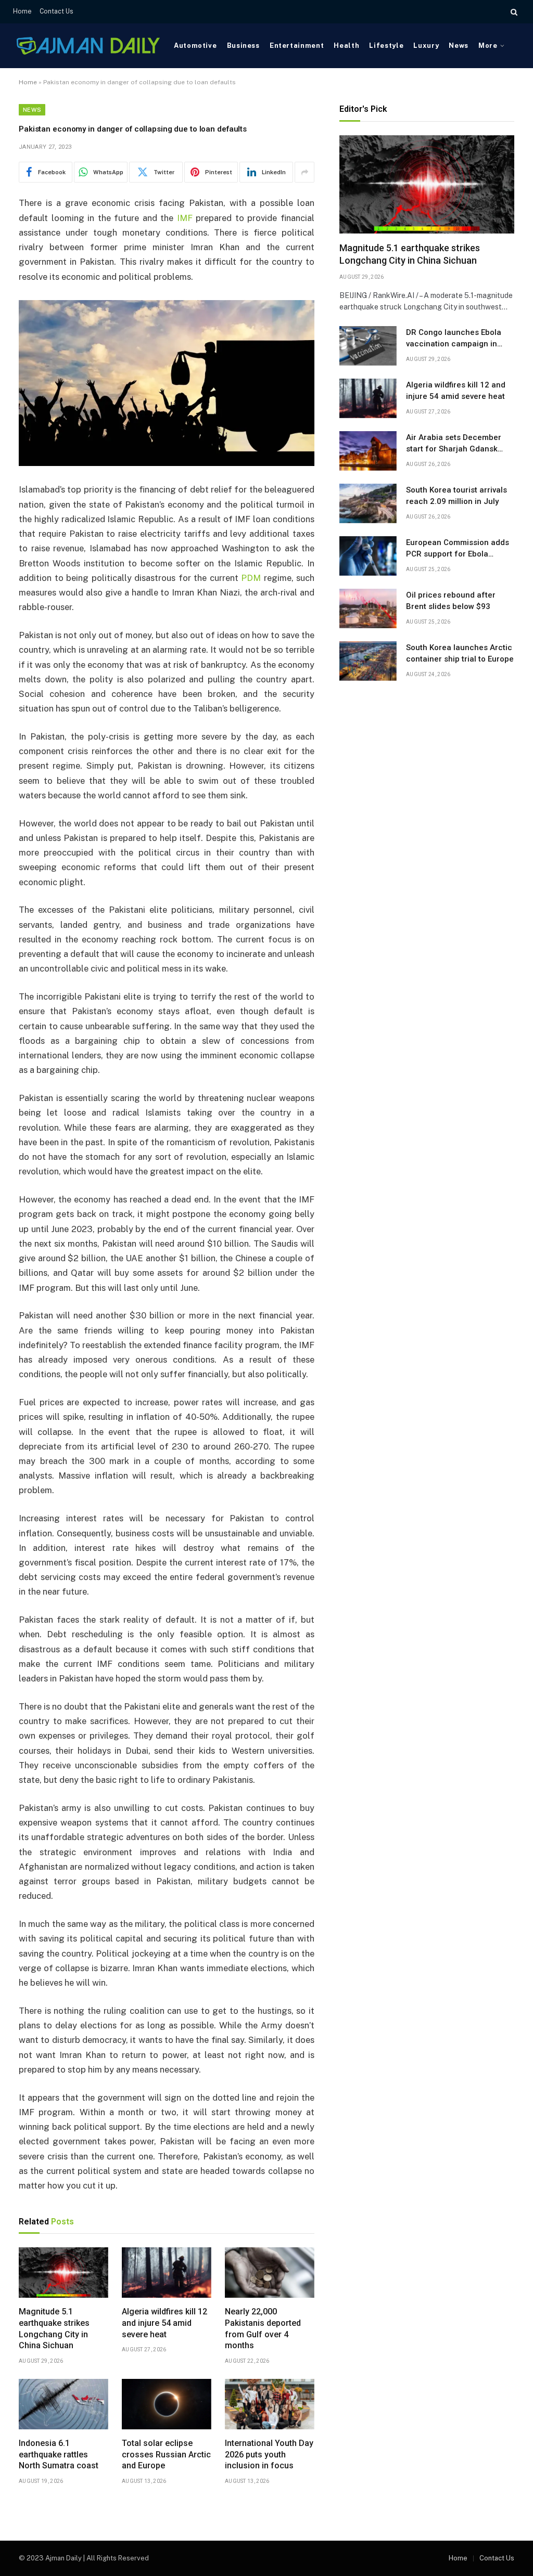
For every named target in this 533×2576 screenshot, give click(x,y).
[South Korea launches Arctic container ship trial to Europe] (368, 661)
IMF (185, 218)
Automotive (195, 46)
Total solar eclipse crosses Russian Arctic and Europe (166, 2455)
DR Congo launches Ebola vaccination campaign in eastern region (454, 339)
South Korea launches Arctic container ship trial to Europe (460, 653)
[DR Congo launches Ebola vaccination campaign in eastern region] (368, 346)
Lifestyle (386, 46)
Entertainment (297, 46)
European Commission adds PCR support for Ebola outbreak (458, 549)
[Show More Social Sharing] (304, 172)
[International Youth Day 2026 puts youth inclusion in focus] (270, 2404)
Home (22, 11)
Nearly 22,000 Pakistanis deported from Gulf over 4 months (263, 2328)
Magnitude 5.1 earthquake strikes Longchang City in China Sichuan (54, 2328)
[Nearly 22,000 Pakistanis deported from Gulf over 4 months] (270, 2273)
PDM (251, 578)
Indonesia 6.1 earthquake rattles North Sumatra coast (59, 2455)
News (459, 46)
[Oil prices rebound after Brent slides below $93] (368, 609)
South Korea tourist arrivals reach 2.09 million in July (456, 495)
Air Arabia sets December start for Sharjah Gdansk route (454, 444)
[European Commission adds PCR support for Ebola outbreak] (368, 556)
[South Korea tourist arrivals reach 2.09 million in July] (368, 503)
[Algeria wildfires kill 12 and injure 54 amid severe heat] (167, 2273)
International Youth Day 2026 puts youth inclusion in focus (269, 2455)
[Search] (513, 12)
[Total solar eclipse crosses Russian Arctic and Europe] (167, 2404)
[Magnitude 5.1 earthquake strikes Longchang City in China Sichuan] (64, 2273)
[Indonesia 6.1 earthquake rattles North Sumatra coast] (64, 2404)
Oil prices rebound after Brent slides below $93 (451, 600)
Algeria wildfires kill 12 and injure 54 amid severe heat (164, 2323)
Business (243, 46)
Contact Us (56, 11)
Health (346, 46)
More (488, 46)
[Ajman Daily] (88, 46)
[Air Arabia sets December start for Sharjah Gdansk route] (368, 451)
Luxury (426, 46)
